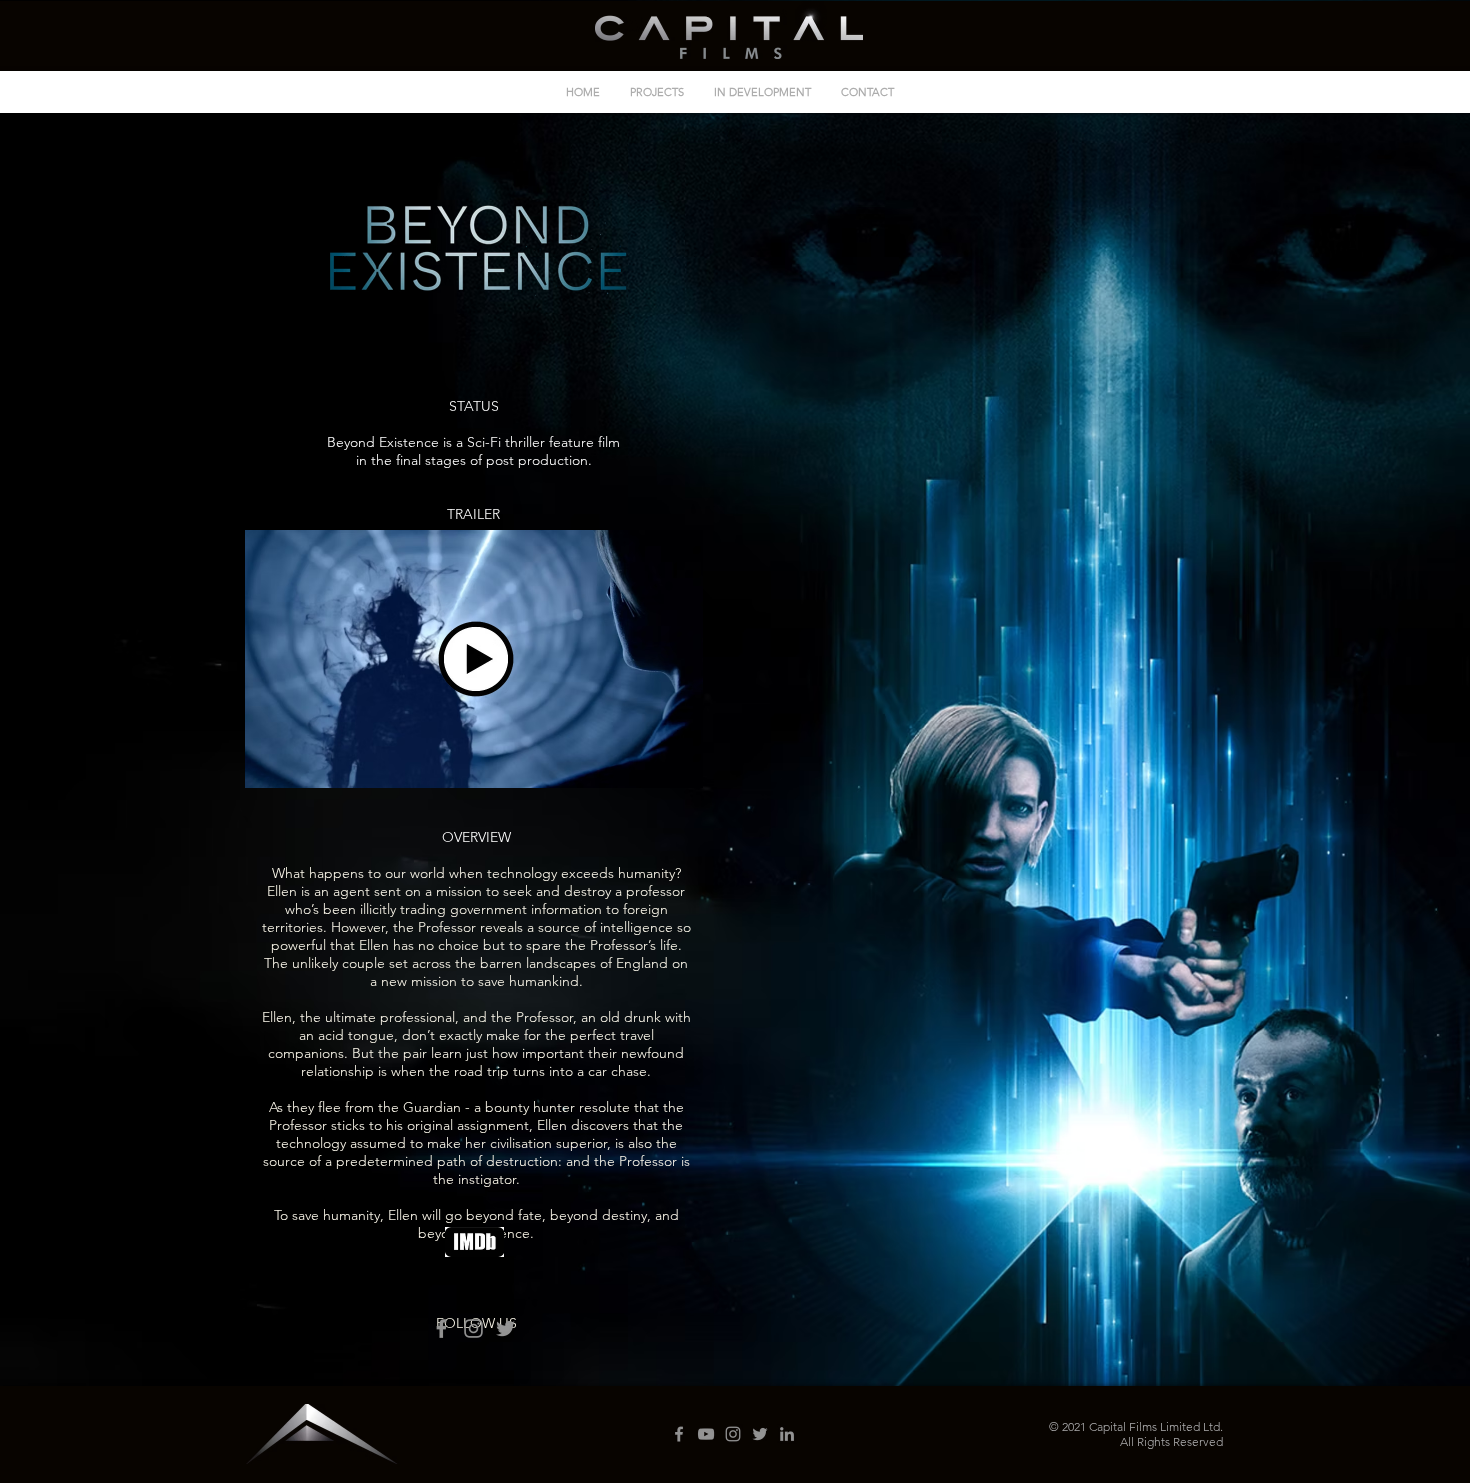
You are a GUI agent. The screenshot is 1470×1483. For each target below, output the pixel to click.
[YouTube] (706, 1434)
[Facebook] (441, 1328)
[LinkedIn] (787, 1434)
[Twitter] (505, 1328)
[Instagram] (473, 1328)
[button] (476, 659)
